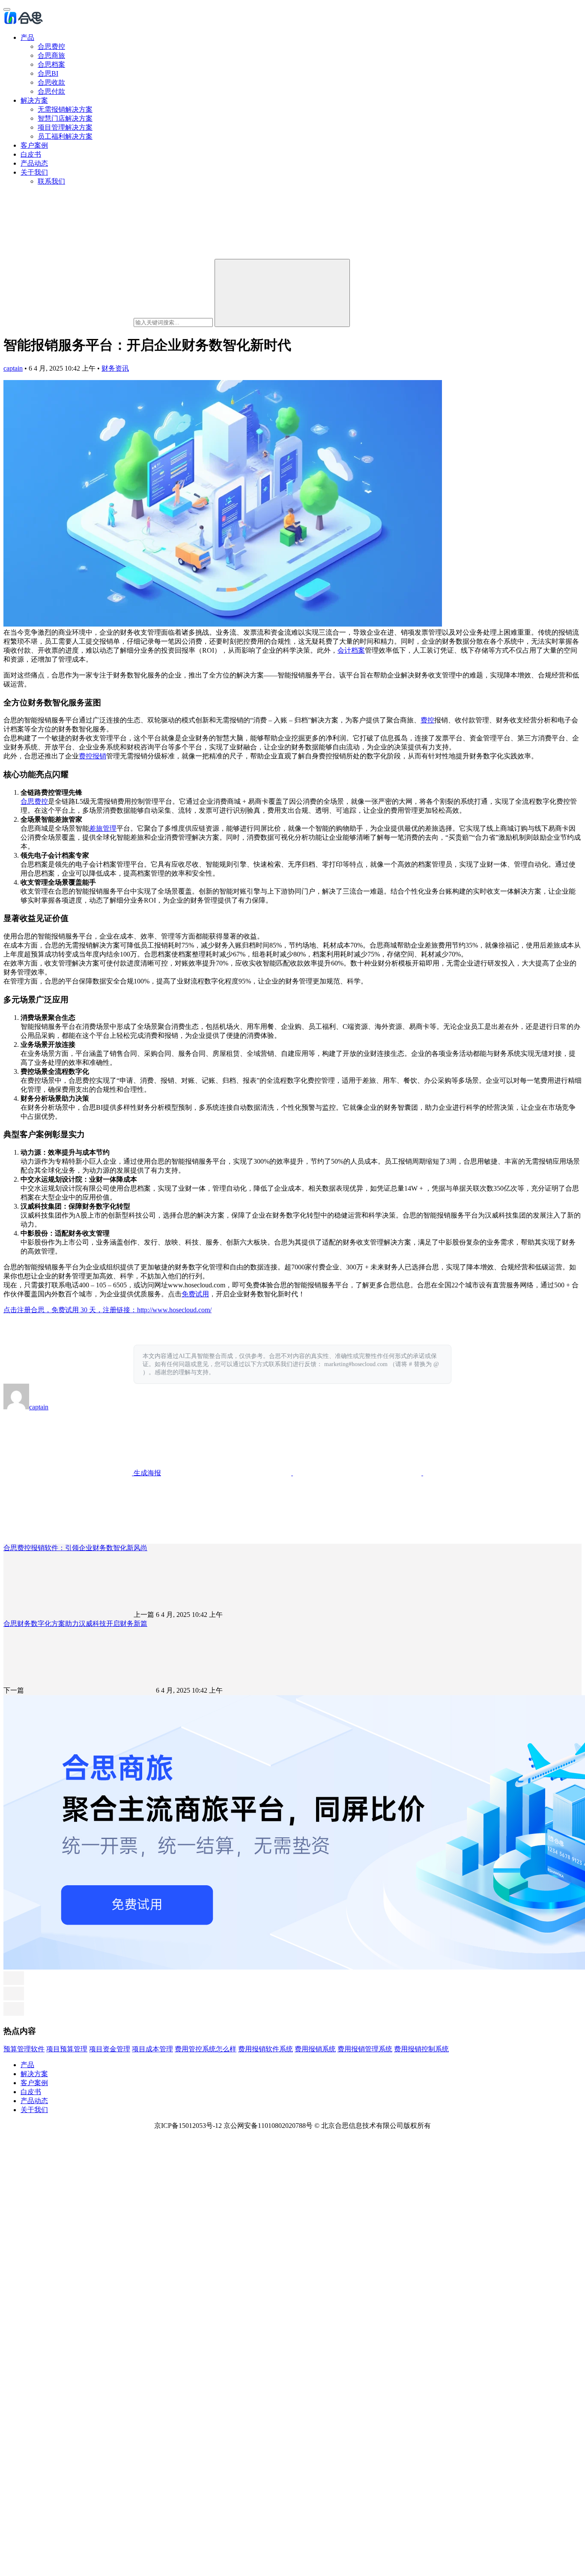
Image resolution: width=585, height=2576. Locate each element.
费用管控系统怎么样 (206, 2049)
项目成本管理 (152, 2049)
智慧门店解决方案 (65, 118)
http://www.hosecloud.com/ (174, 1310)
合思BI (48, 73)
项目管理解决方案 (65, 127)
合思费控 (51, 46)
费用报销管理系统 (365, 2049)
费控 (427, 720)
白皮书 (31, 154)
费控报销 (93, 756)
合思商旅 (51, 55)
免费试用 (195, 1294)
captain (13, 368)
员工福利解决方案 (65, 136)
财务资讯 (115, 368)
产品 (27, 37)
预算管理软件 (24, 2049)
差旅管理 (103, 828)
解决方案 (34, 100)
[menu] (7, 9)
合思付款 (51, 91)
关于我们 (34, 172)
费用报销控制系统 (421, 2049)
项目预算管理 (67, 2049)
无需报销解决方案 (65, 109)
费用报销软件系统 (266, 2049)
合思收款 (51, 82)
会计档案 (351, 650)
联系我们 (51, 181)
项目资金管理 (110, 2049)
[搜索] (282, 293)
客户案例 (34, 145)
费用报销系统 (315, 2049)
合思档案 (51, 64)
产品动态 (34, 163)
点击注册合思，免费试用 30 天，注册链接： (70, 1310)
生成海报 (146, 1473)
